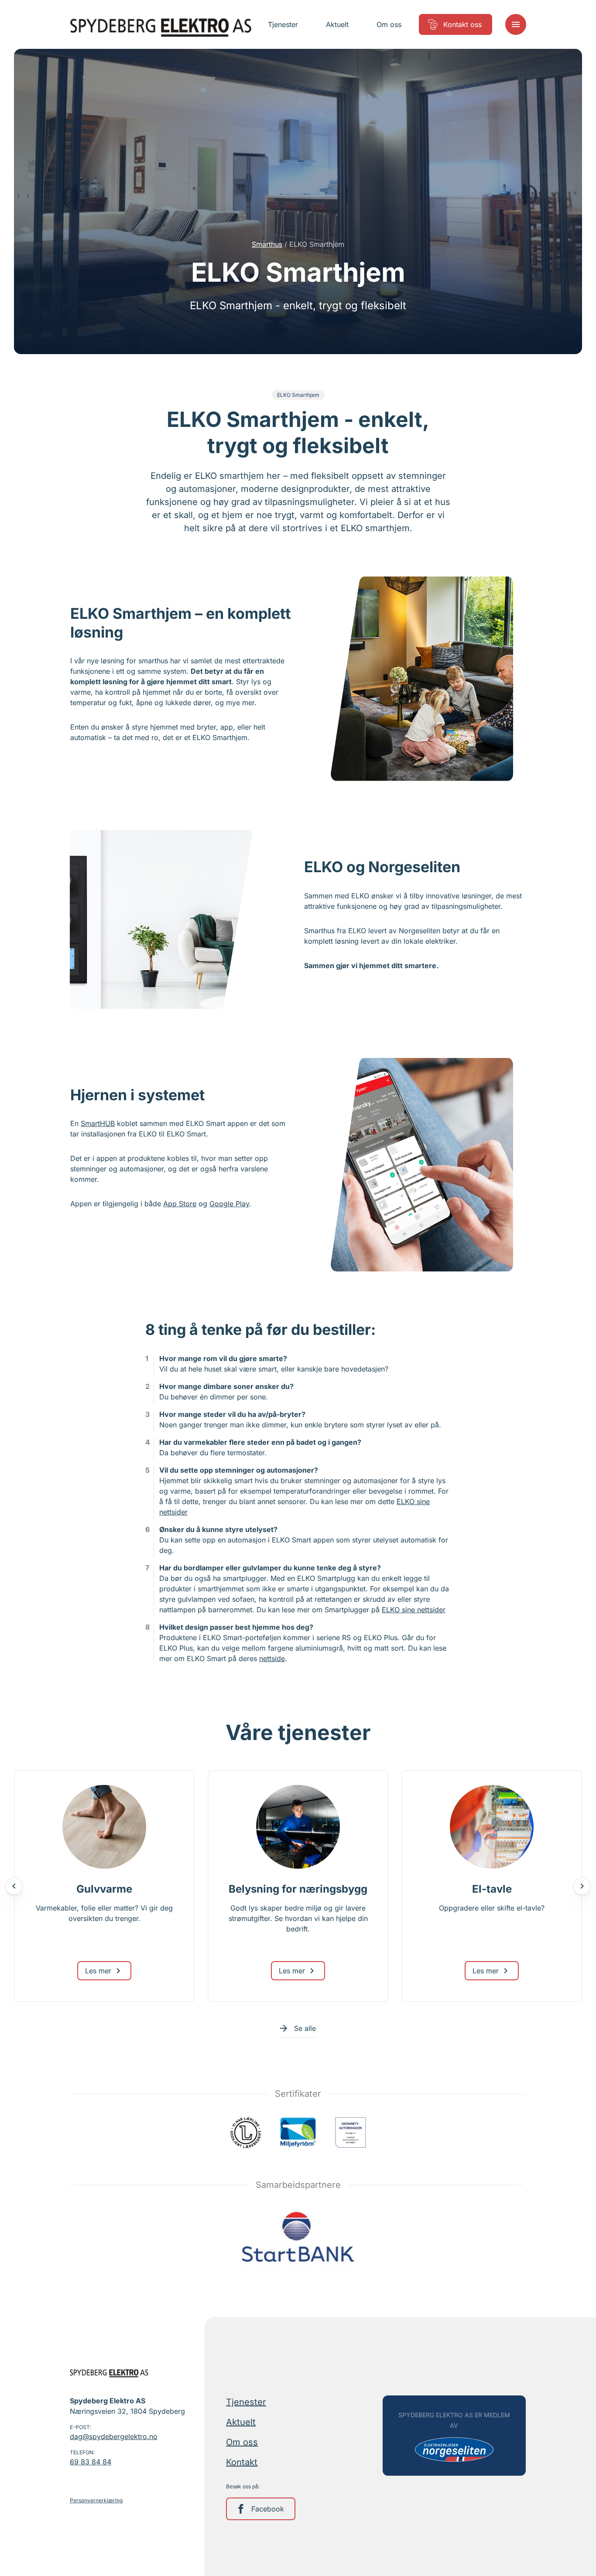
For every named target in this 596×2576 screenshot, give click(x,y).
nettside (272, 1658)
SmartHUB (98, 1123)
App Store (180, 1204)
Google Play (229, 1204)
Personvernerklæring (96, 2500)
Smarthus (267, 244)
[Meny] (516, 24)
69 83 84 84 (91, 2462)
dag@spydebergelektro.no (114, 2436)
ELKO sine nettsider (414, 1610)
